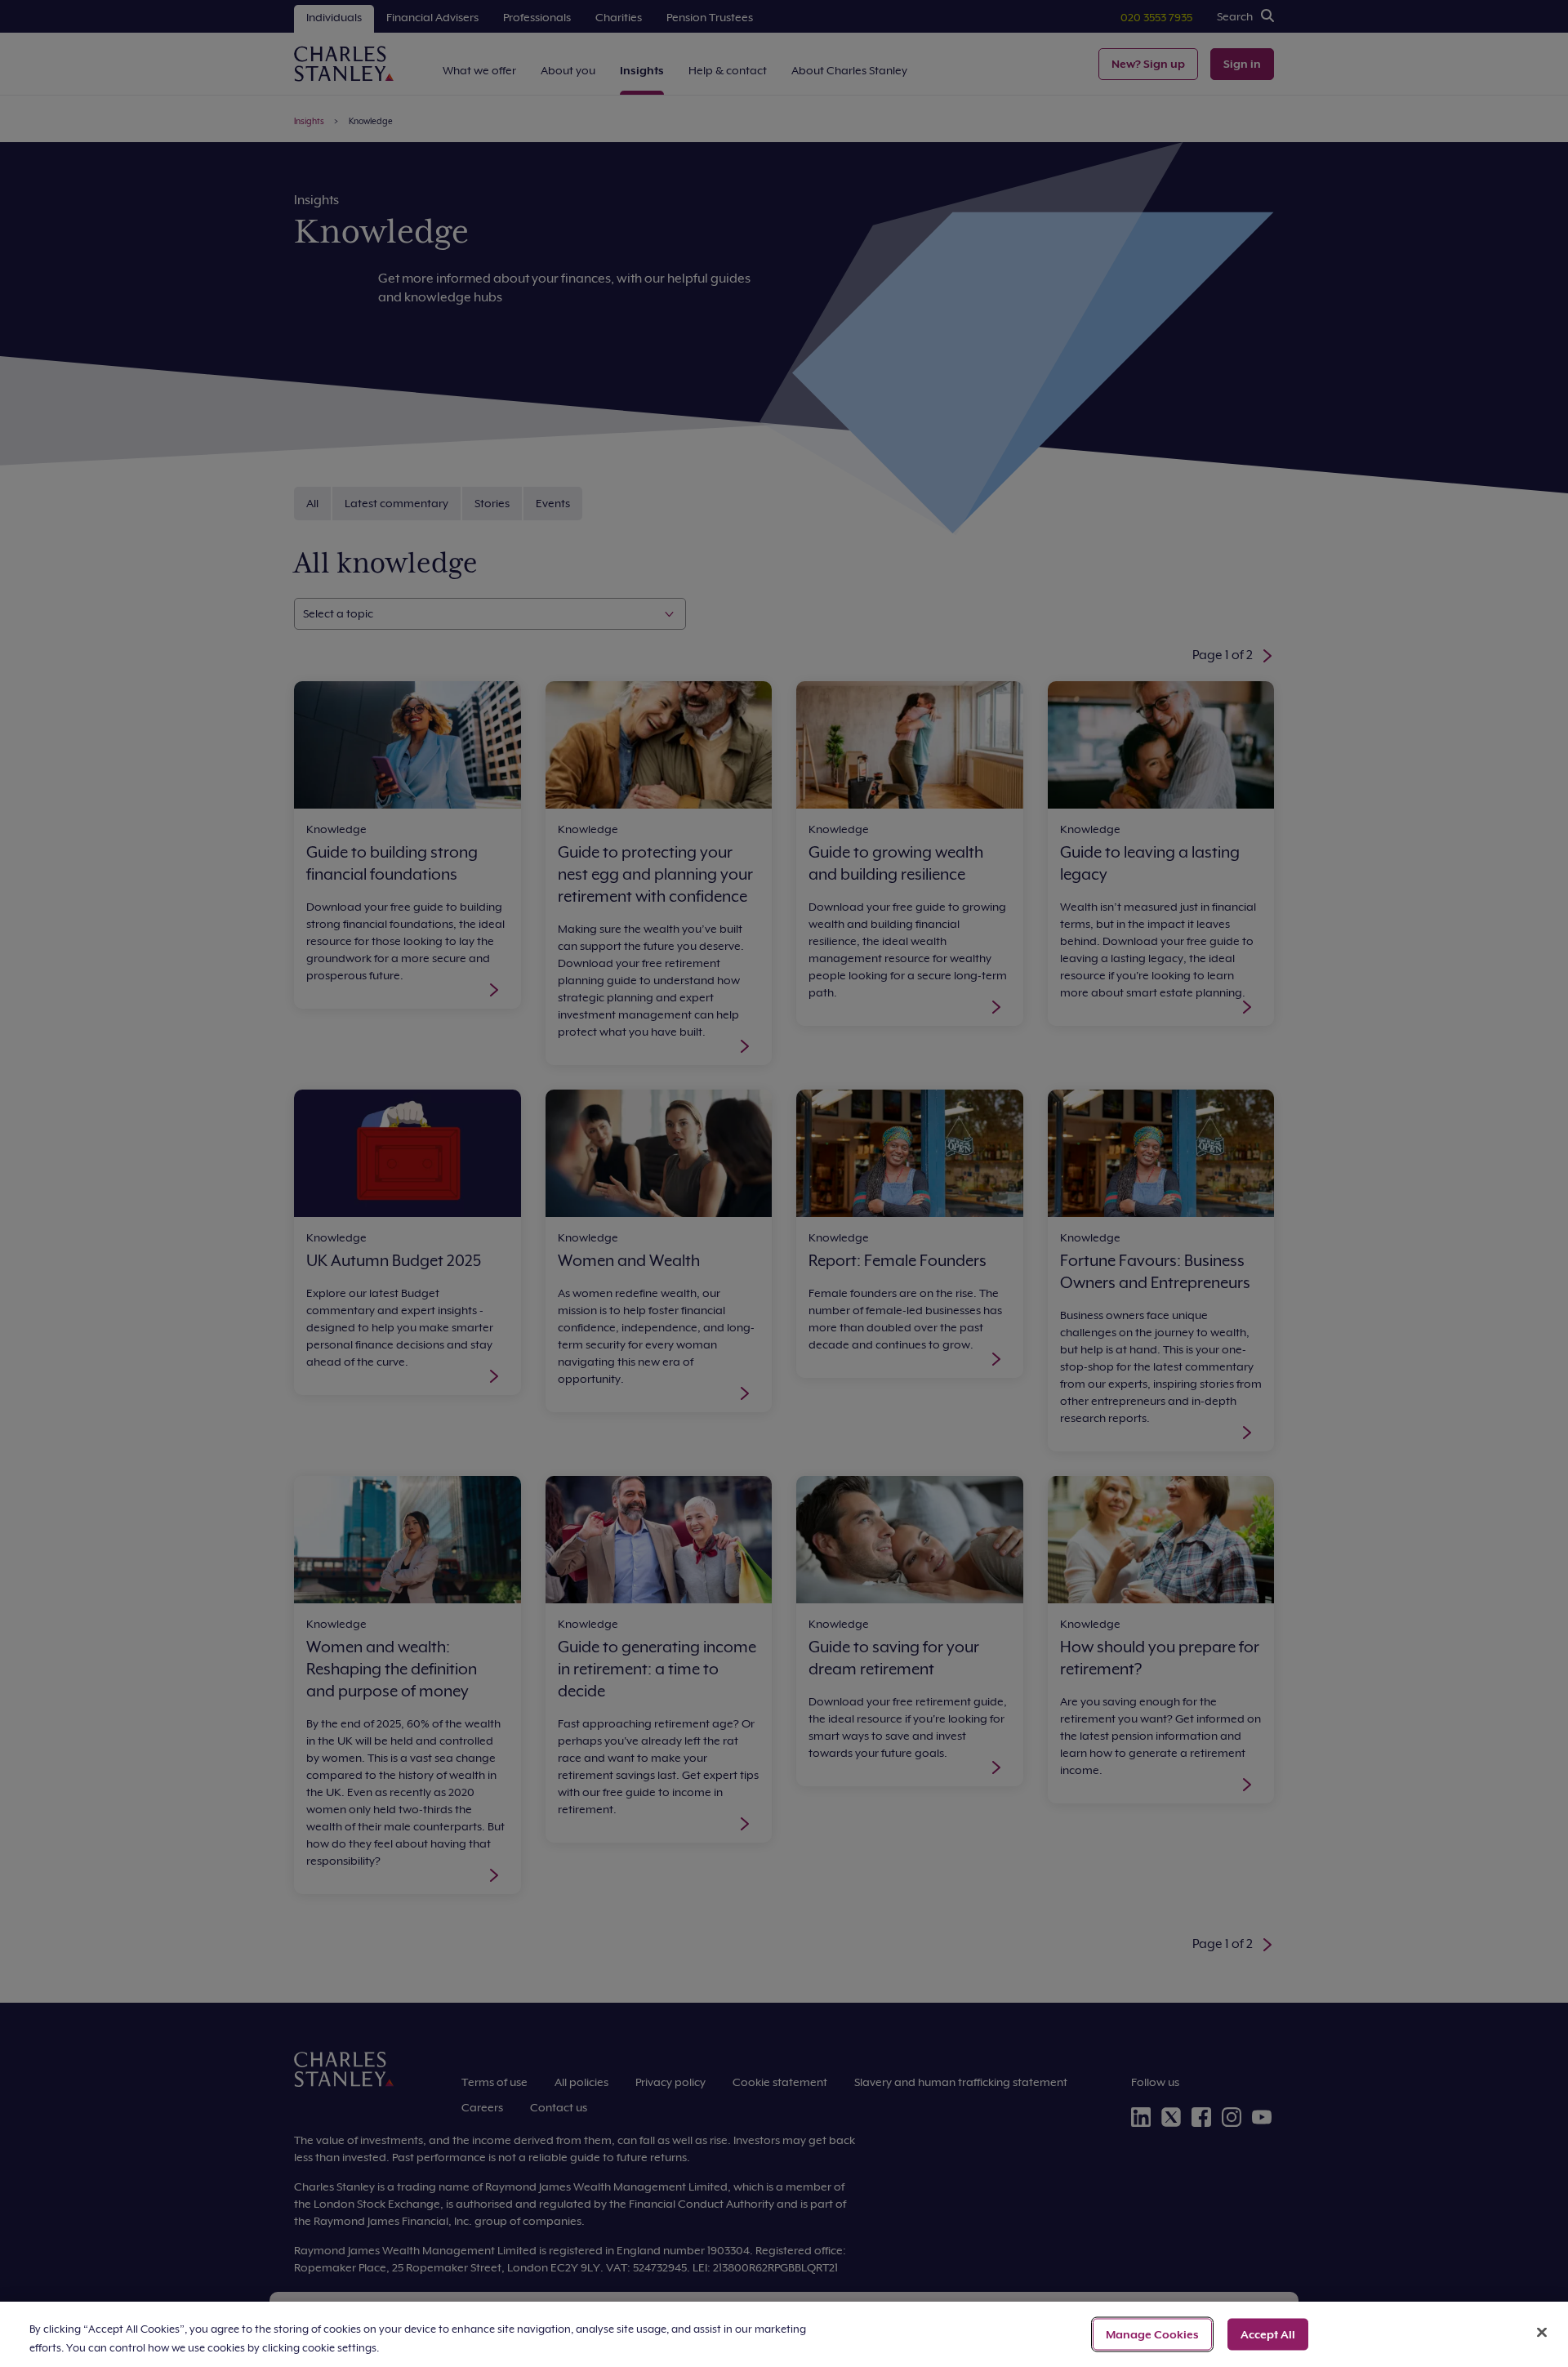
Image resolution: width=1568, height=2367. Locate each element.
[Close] (1542, 2333)
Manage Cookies (1152, 2334)
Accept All (1268, 2334)
